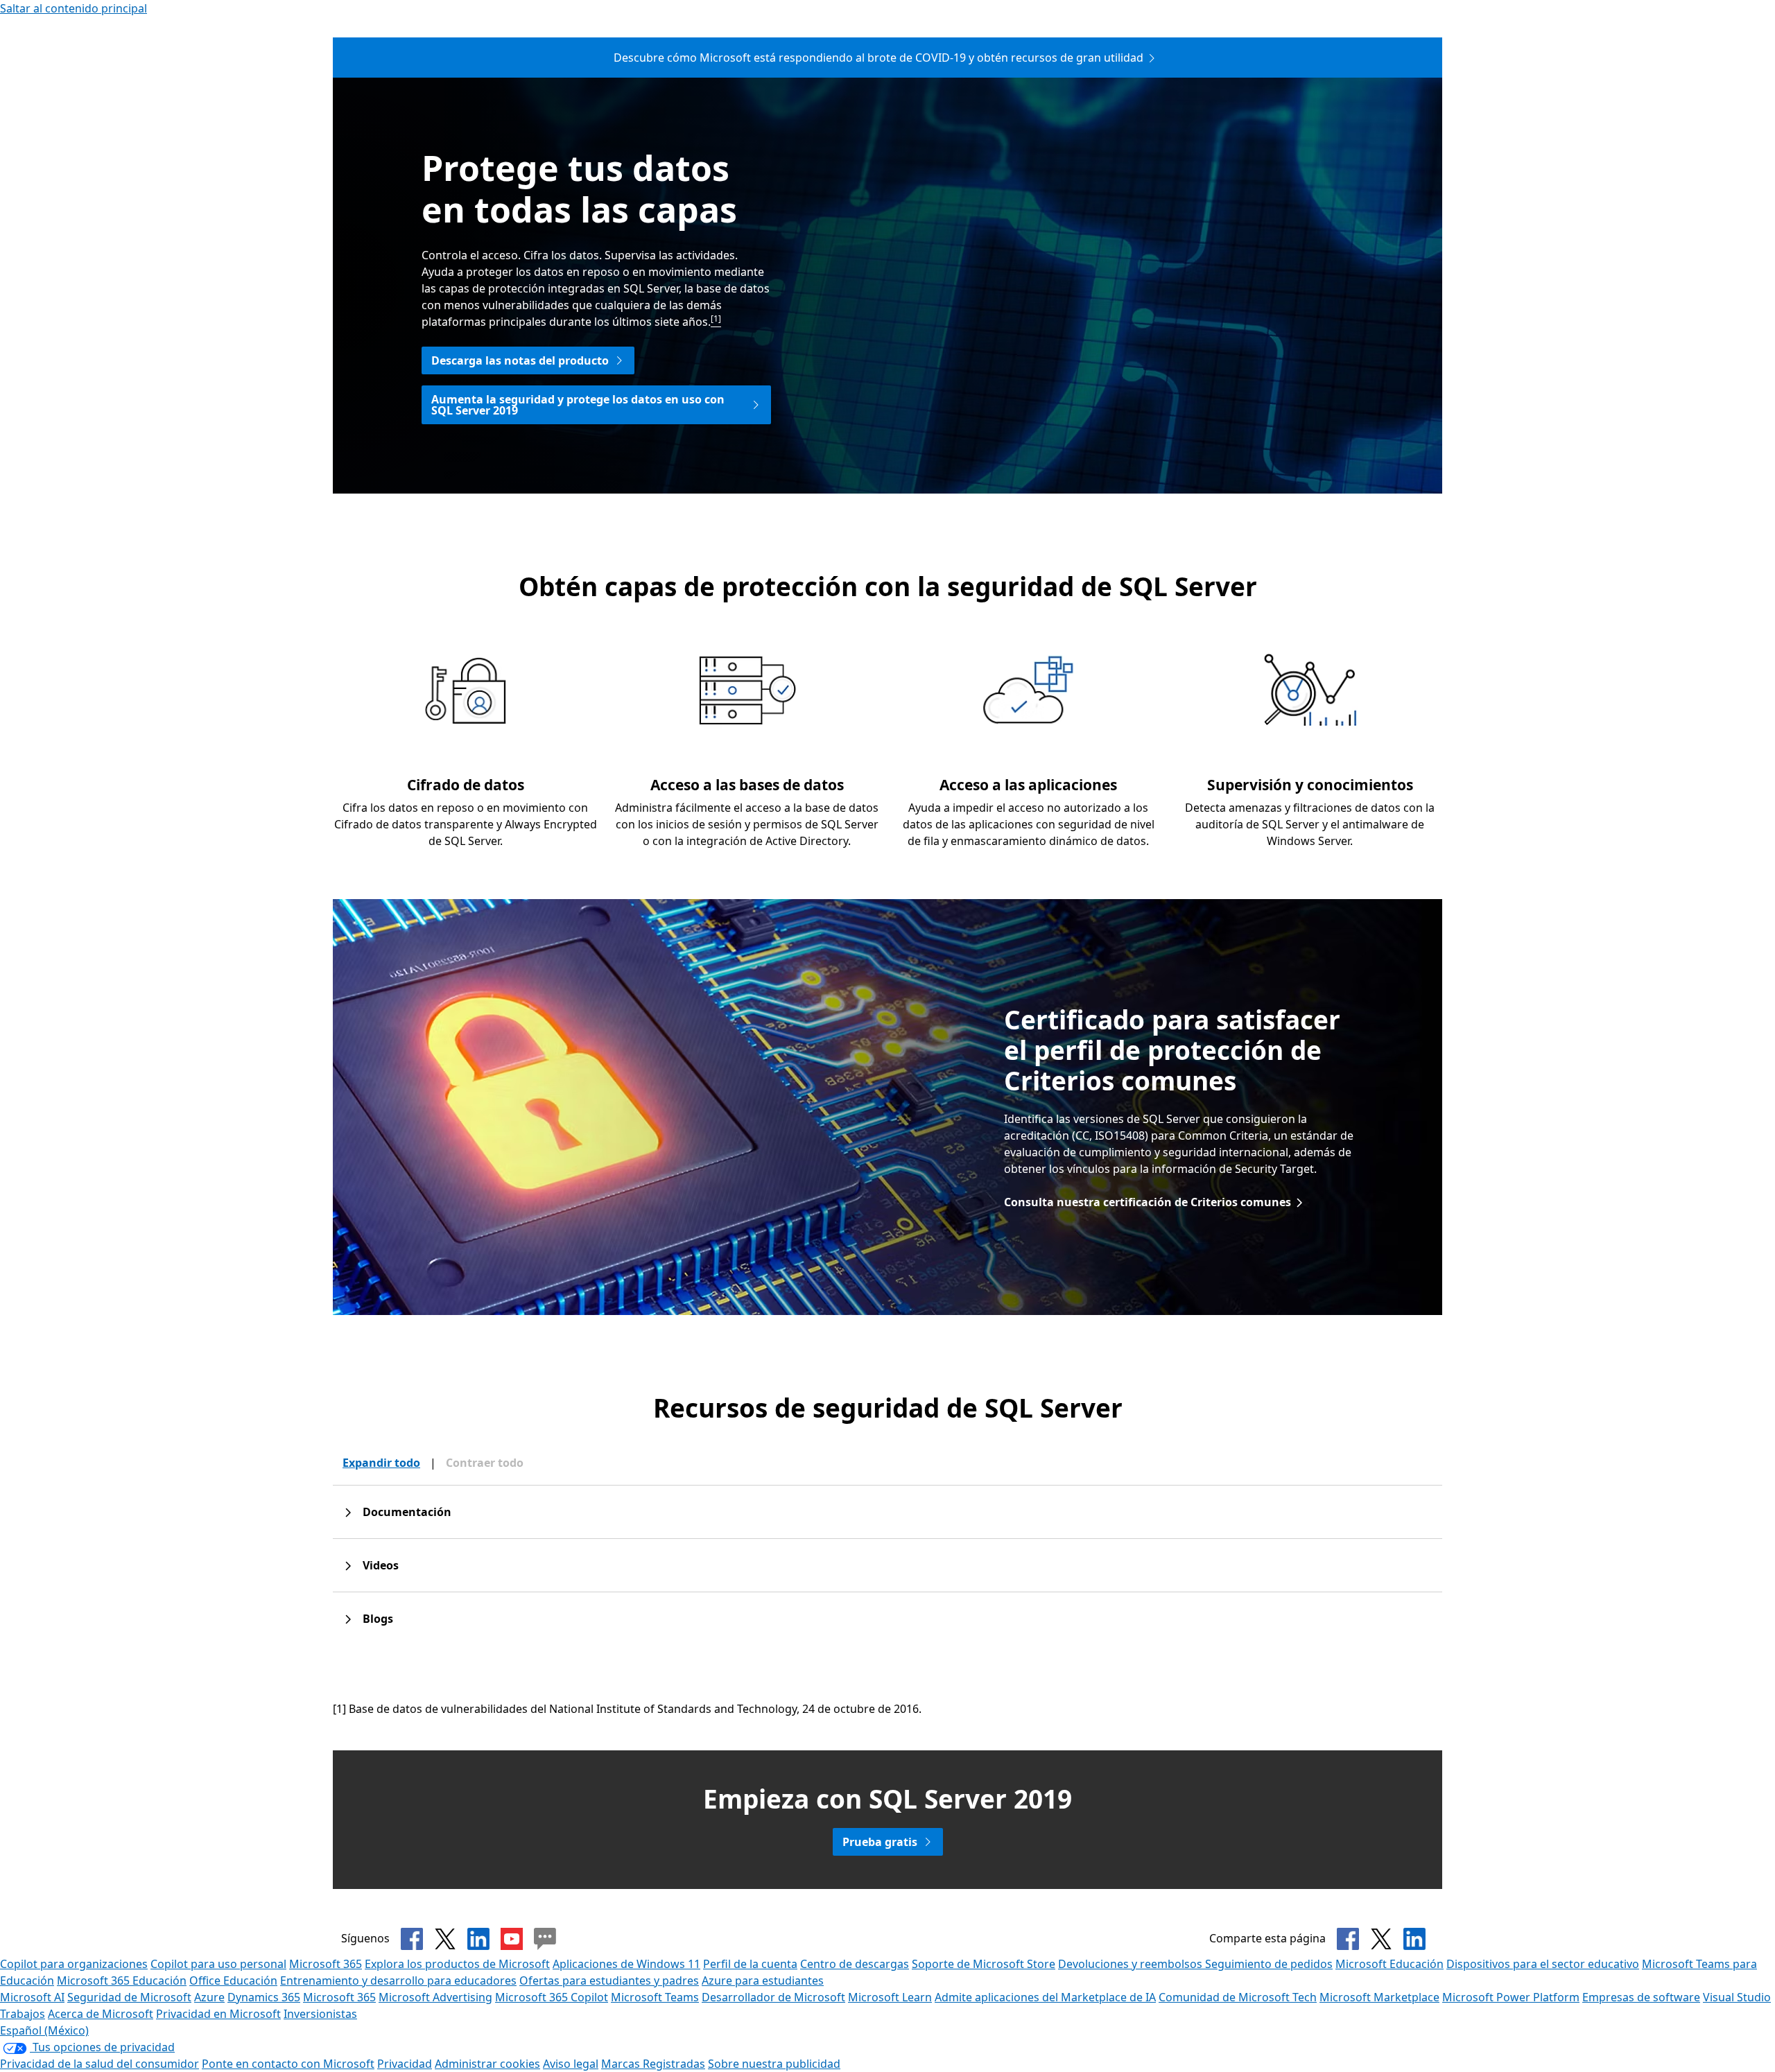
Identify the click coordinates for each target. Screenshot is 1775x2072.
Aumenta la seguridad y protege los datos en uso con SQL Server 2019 (578, 405)
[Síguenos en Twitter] (445, 1939)
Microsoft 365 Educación (122, 1980)
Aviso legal (571, 2064)
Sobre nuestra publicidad (774, 2064)
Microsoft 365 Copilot (552, 1997)
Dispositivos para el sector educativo (1543, 1964)
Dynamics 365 (264, 1997)
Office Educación (233, 1980)
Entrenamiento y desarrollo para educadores (398, 1980)
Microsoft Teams (655, 1997)
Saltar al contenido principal (73, 8)
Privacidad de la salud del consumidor (99, 2064)
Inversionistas (320, 2014)
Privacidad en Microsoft (218, 2014)
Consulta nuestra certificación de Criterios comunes (1148, 1202)
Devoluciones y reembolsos (1132, 1964)
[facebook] (1348, 1939)
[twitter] (1381, 1939)
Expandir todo (381, 1463)
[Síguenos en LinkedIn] (478, 1939)
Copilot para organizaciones (74, 1964)
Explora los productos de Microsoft (457, 1964)
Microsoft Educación (1389, 1964)
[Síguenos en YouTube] (512, 1939)
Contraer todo (485, 1463)
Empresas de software (1641, 1997)
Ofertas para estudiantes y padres (609, 1980)
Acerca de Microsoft (101, 2014)
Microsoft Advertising (435, 1997)
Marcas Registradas (653, 2064)
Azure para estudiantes (763, 1980)
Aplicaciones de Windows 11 (626, 1964)
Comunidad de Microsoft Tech (1238, 1997)
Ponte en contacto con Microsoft (288, 2064)
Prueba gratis (880, 1842)
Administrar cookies (487, 2064)
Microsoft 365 (326, 1964)
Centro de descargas (855, 1964)
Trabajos (23, 2014)
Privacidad (405, 2064)
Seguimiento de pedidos (1269, 1964)
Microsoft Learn (890, 1997)
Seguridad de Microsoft (129, 1997)
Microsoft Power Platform (1511, 1997)
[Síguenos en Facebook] (412, 1939)
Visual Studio (1737, 1997)
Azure (209, 1997)
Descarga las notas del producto (520, 360)
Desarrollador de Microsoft (773, 1997)
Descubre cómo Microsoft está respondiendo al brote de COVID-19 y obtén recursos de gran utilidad (878, 58)
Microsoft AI (32, 1997)
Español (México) (44, 2030)
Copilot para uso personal (218, 1964)
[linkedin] (1414, 1939)
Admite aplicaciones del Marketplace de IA (1045, 1997)
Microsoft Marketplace (1379, 1997)
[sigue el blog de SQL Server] (545, 1939)
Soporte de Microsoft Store (984, 1964)
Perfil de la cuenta (750, 1964)
